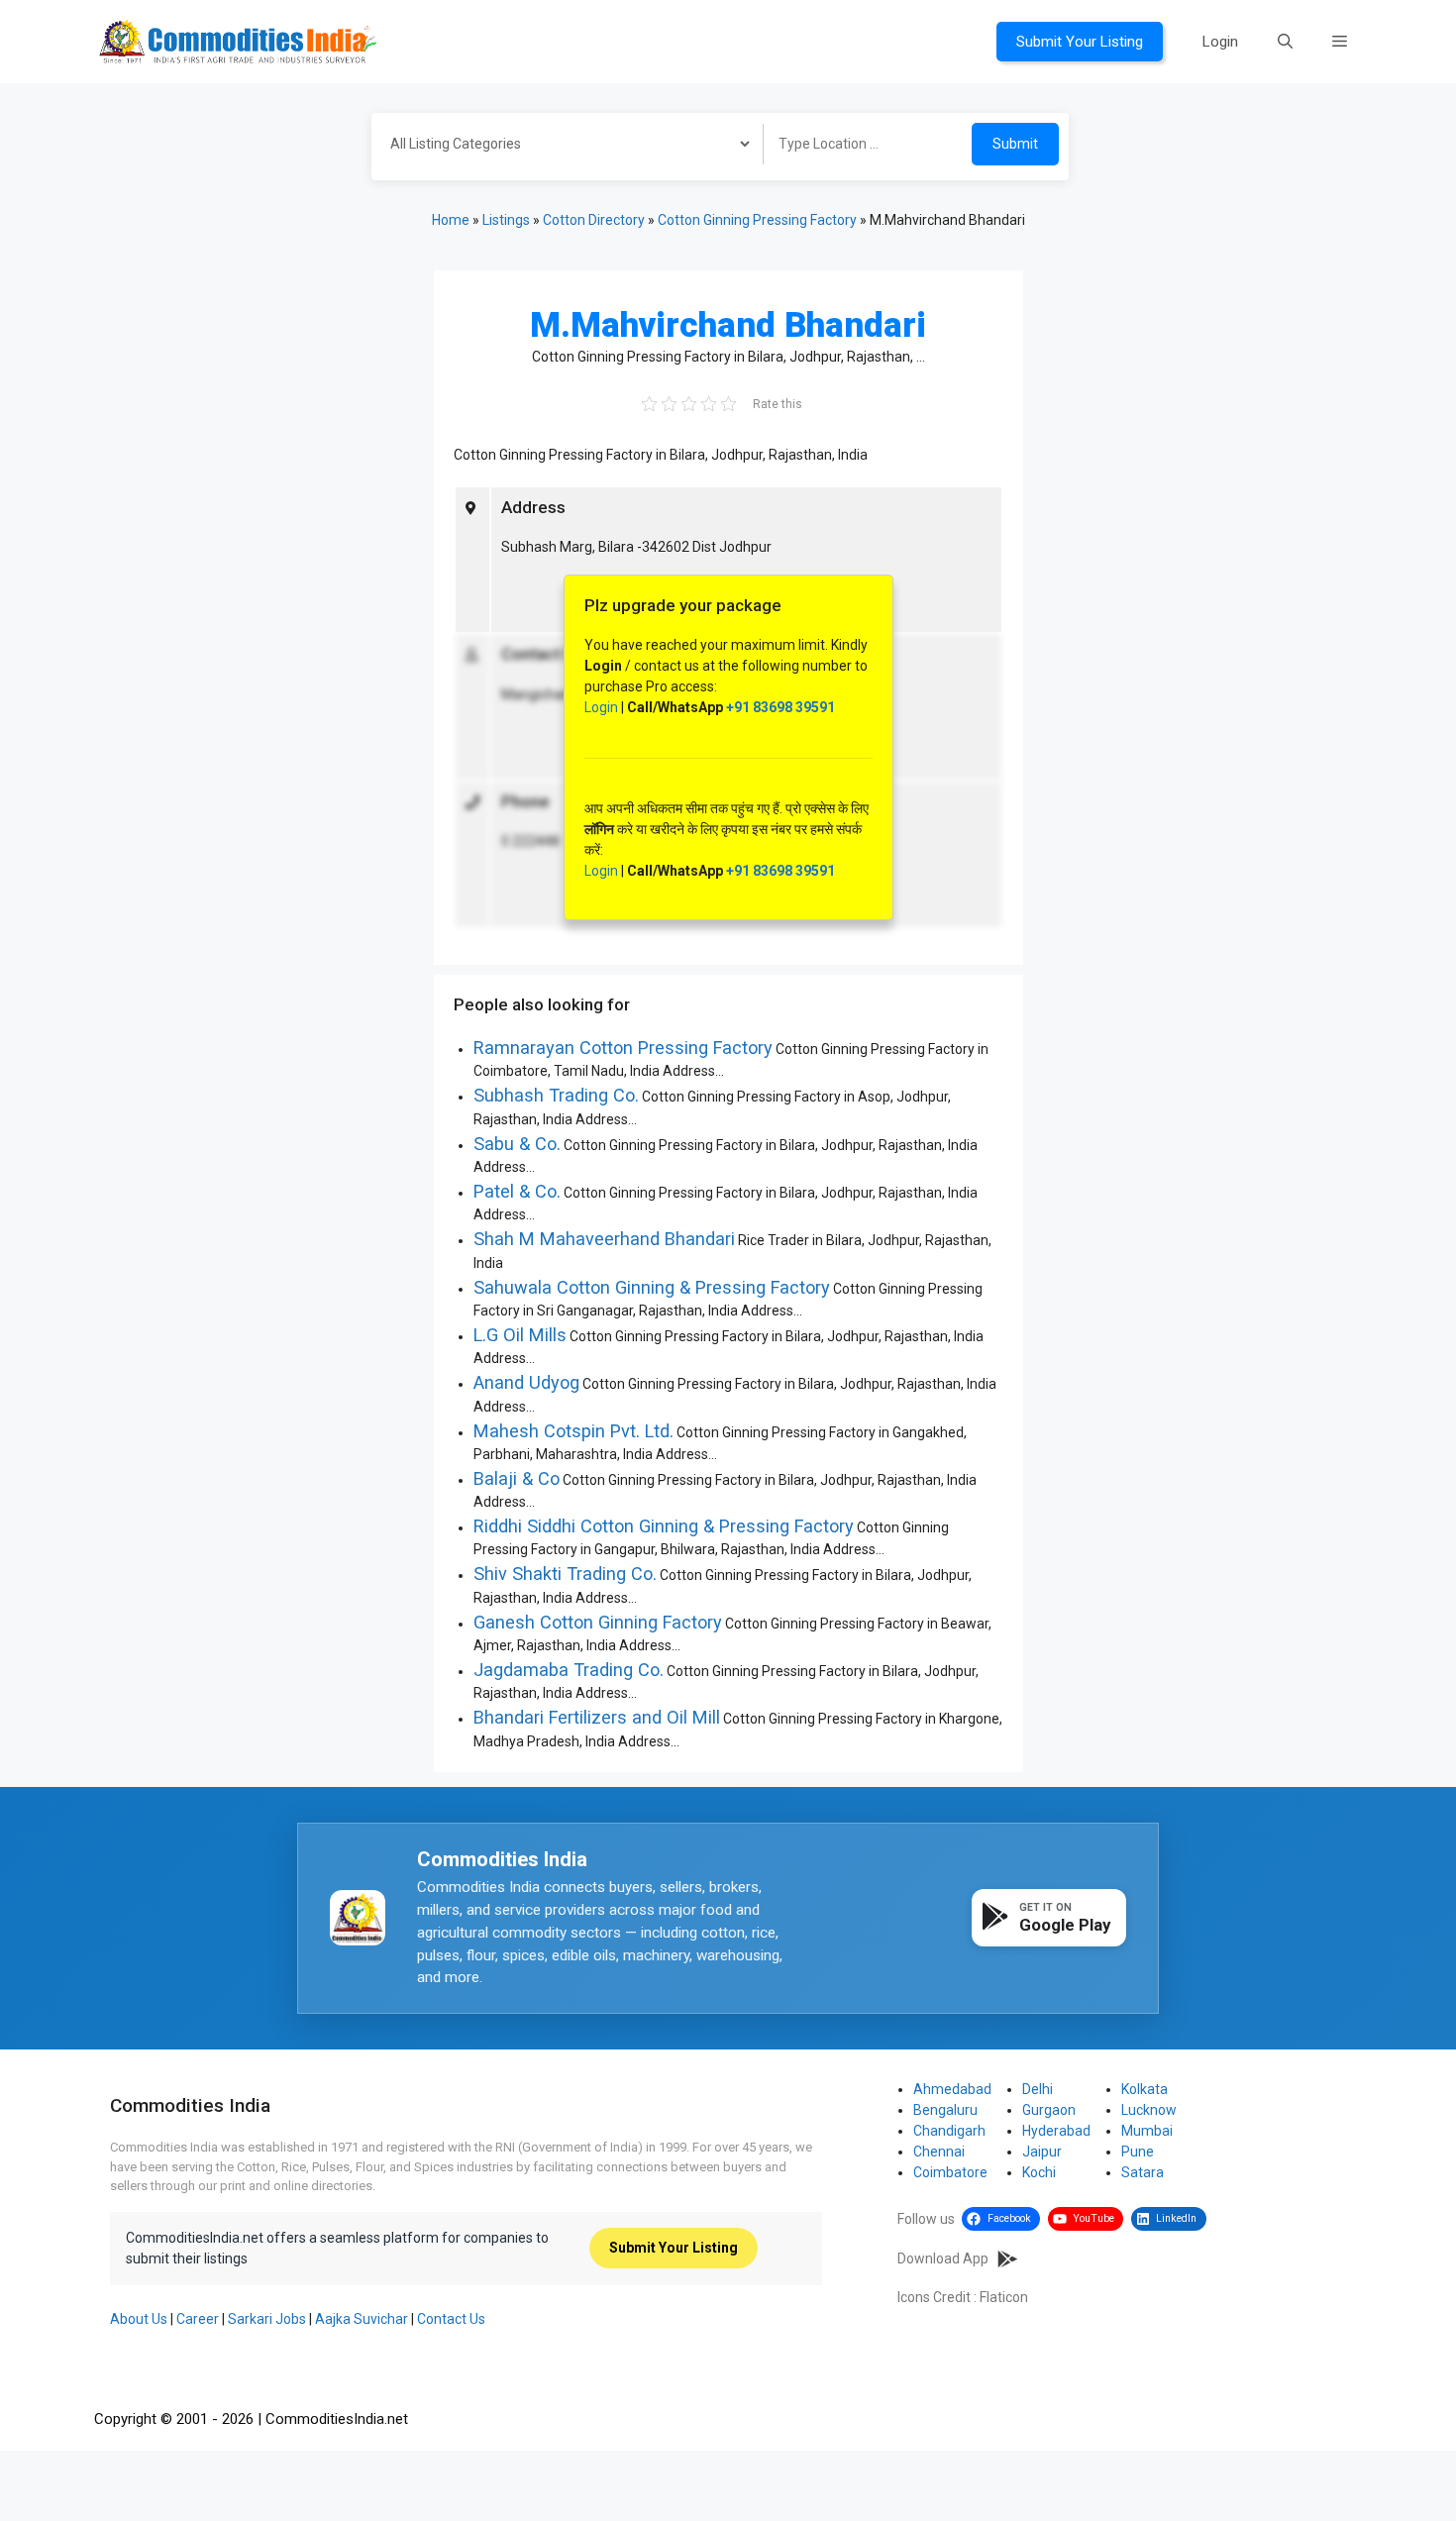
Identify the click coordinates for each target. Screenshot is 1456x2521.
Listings (506, 220)
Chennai (939, 2152)
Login (1220, 42)
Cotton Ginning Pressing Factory (757, 220)
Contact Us (451, 2319)
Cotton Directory (594, 220)
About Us (139, 2319)
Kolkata (1144, 2089)
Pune (1138, 2152)
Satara (1143, 2172)
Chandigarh (949, 2131)
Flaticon (1004, 2297)
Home (451, 220)
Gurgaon (1049, 2110)
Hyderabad (1056, 2131)
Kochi (1039, 2172)
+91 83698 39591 (780, 707)
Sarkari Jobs (267, 2319)
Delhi (1038, 2089)
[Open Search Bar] (1285, 42)
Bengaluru (945, 2110)
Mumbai (1147, 2131)
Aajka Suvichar (362, 2319)
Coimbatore (950, 2172)
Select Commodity (561, 147)
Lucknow (1149, 2110)
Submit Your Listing (1080, 42)
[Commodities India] (238, 41)
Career (198, 2319)
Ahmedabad (952, 2089)
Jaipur (1042, 2152)
